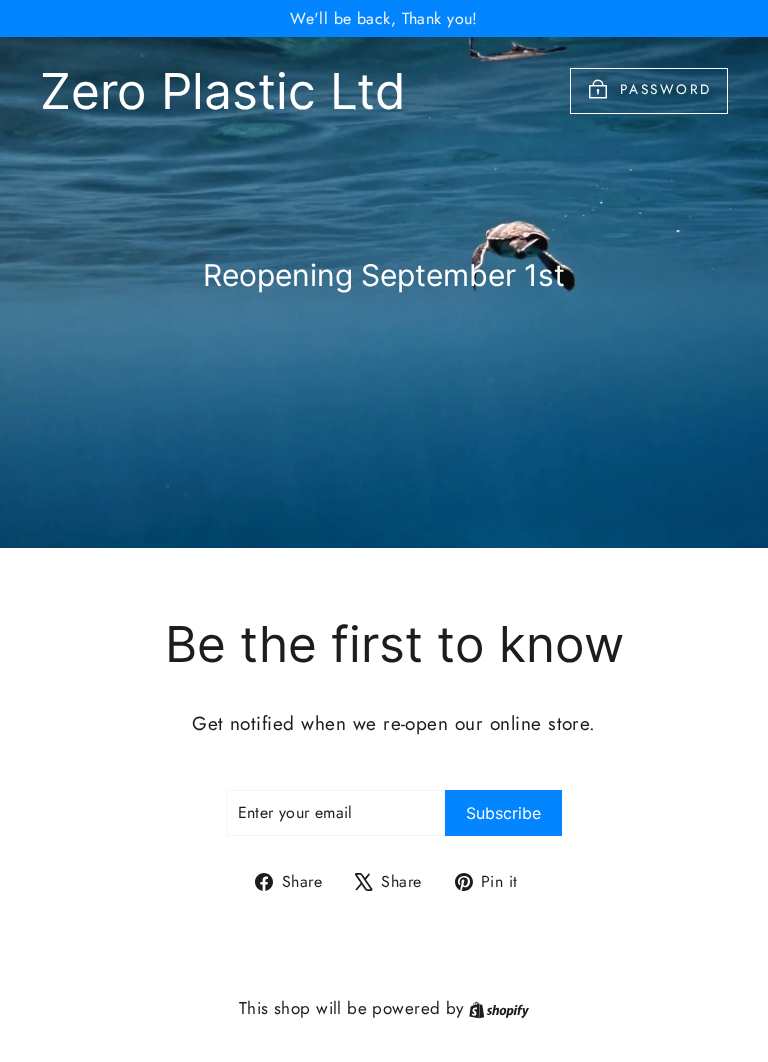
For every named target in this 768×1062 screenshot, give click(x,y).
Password (666, 89)
